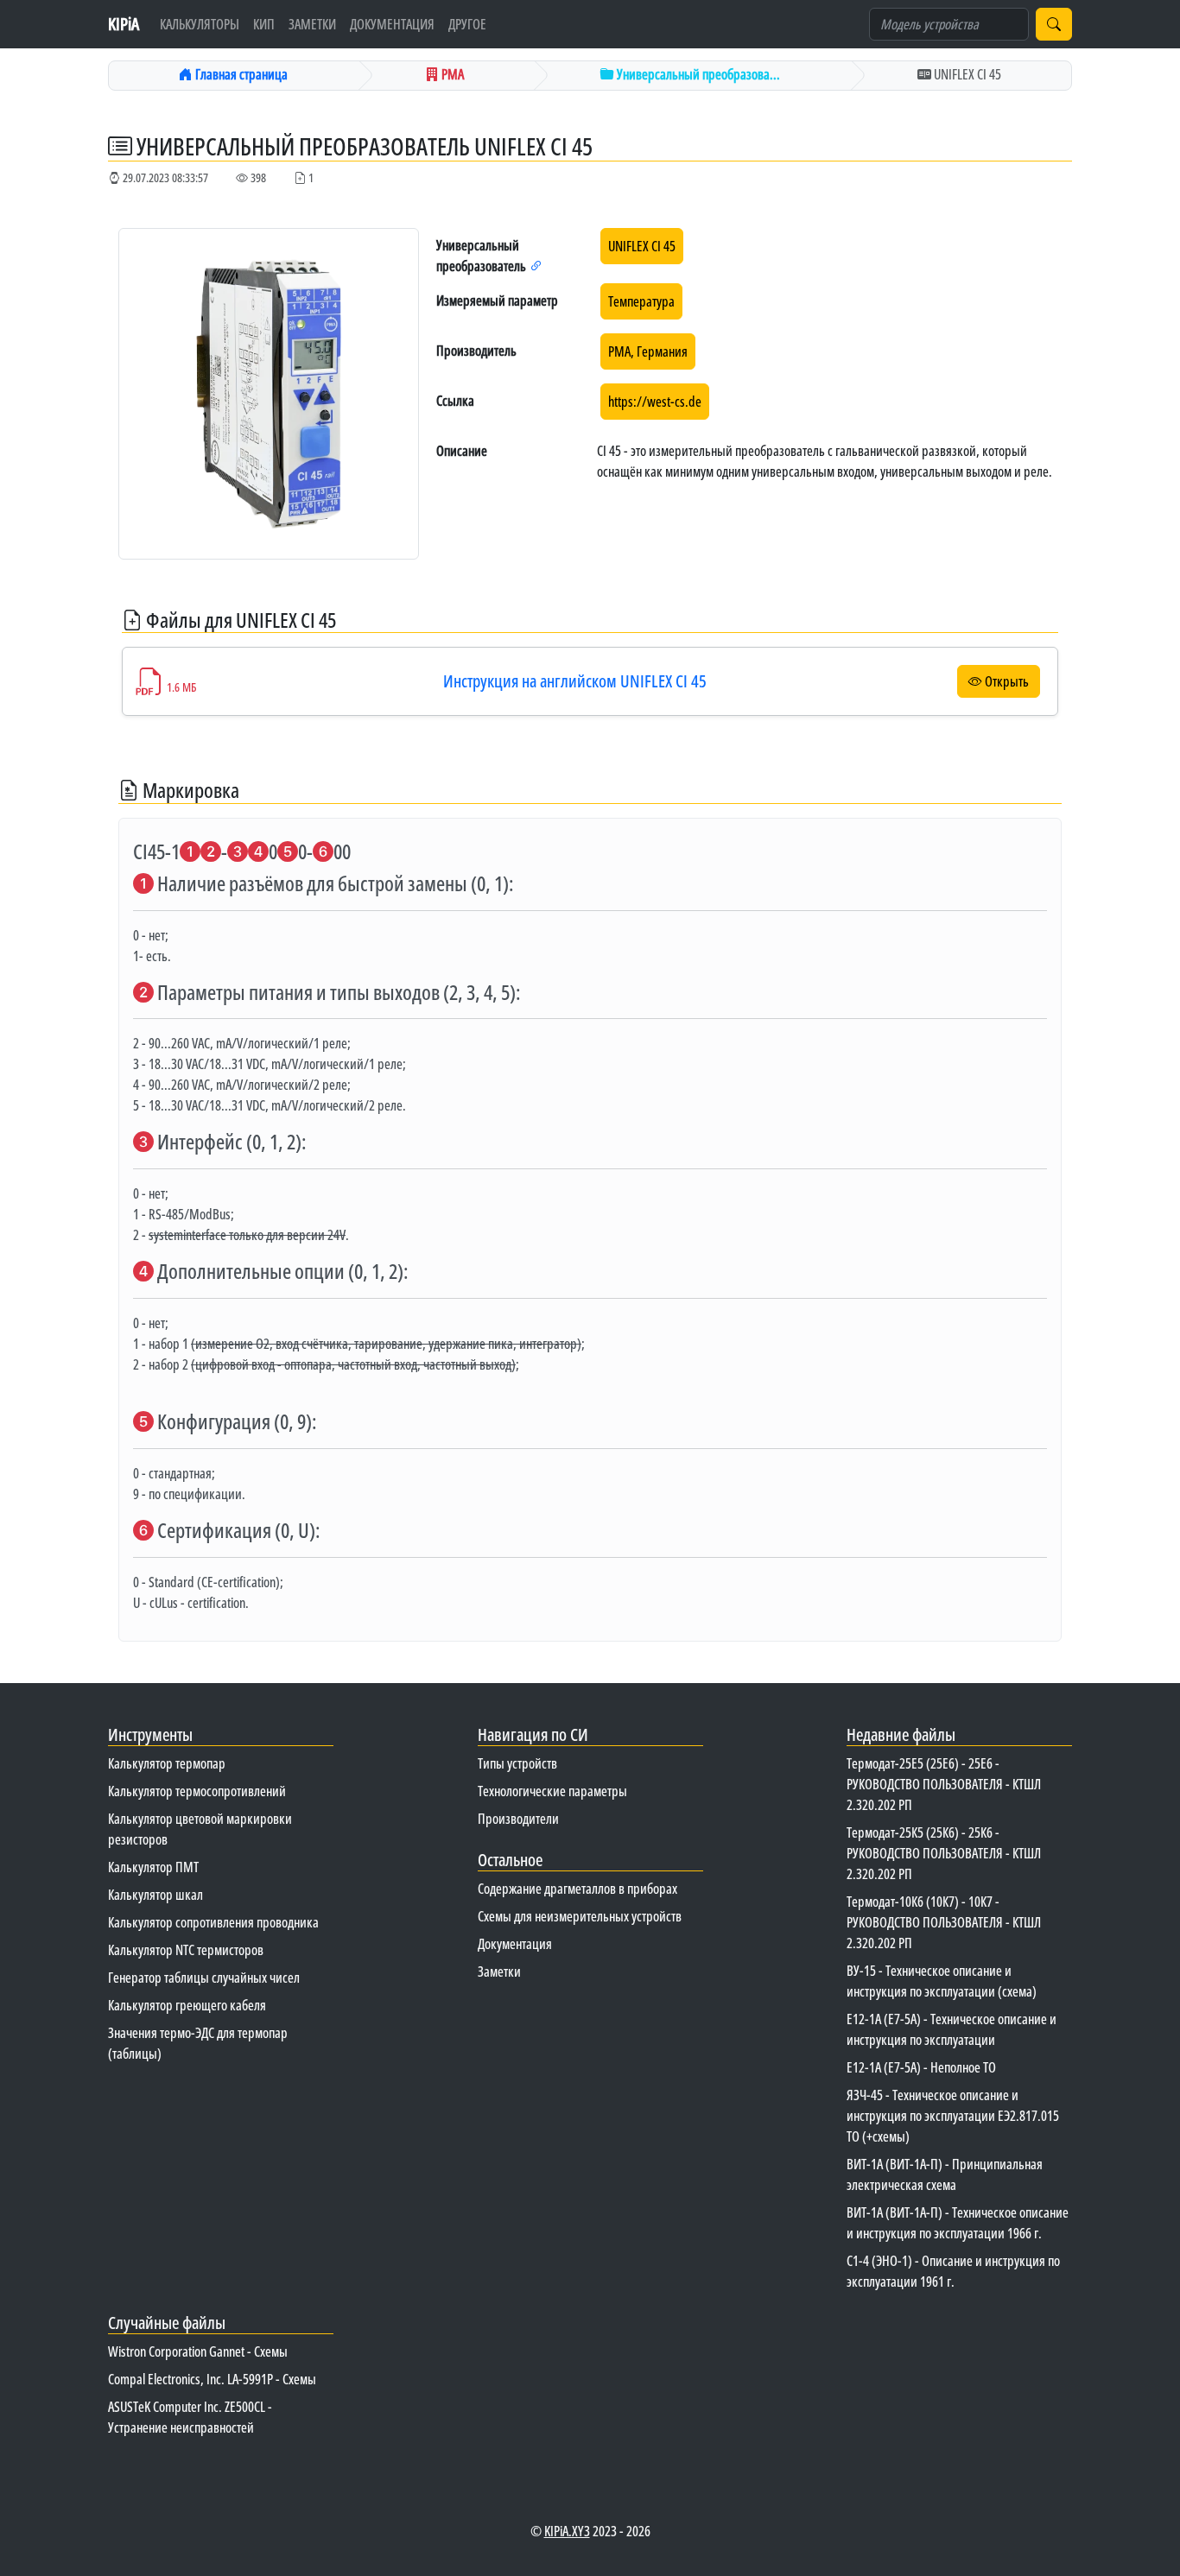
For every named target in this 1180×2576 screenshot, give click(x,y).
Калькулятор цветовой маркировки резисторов (200, 1829)
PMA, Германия (648, 351)
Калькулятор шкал (155, 1895)
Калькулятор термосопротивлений (197, 1791)
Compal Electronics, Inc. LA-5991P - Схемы (212, 2379)
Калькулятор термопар (167, 1763)
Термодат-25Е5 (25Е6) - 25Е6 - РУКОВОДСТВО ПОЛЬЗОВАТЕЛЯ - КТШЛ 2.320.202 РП (944, 1784)
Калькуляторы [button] (200, 24)
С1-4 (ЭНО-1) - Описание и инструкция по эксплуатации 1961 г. (953, 2271)
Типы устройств (517, 1763)
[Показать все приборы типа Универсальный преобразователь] (536, 266)
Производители (518, 1819)
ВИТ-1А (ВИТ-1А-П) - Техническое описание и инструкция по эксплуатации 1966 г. (958, 2223)
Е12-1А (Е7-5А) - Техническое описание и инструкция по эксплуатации (952, 2029)
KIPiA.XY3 (567, 2531)
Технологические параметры (552, 1791)
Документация (392, 24)
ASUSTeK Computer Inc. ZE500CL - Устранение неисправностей (190, 2417)
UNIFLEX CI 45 (642, 246)
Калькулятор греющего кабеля (187, 2005)
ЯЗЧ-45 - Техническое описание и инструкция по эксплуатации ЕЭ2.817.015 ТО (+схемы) (953, 2116)
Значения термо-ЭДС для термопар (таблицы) (198, 2043)
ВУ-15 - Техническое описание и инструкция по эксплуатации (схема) (942, 1981)
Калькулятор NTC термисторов (186, 1950)
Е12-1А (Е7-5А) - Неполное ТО (921, 2067)
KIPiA (124, 24)
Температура (641, 301)
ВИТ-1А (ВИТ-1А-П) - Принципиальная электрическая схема (945, 2174)
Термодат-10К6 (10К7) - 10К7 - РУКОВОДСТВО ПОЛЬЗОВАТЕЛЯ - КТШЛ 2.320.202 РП (944, 1922)
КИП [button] (264, 24)
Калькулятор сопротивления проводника (213, 1922)
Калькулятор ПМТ (153, 1867)
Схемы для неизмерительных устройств (580, 1916)
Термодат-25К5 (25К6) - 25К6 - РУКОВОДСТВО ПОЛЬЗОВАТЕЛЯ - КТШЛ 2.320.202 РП (944, 1853)
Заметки (312, 24)
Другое (467, 24)
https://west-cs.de (655, 402)
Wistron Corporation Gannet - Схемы (198, 2351)
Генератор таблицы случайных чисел (204, 1978)
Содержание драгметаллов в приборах (577, 1889)
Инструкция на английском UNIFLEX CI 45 (575, 681)
